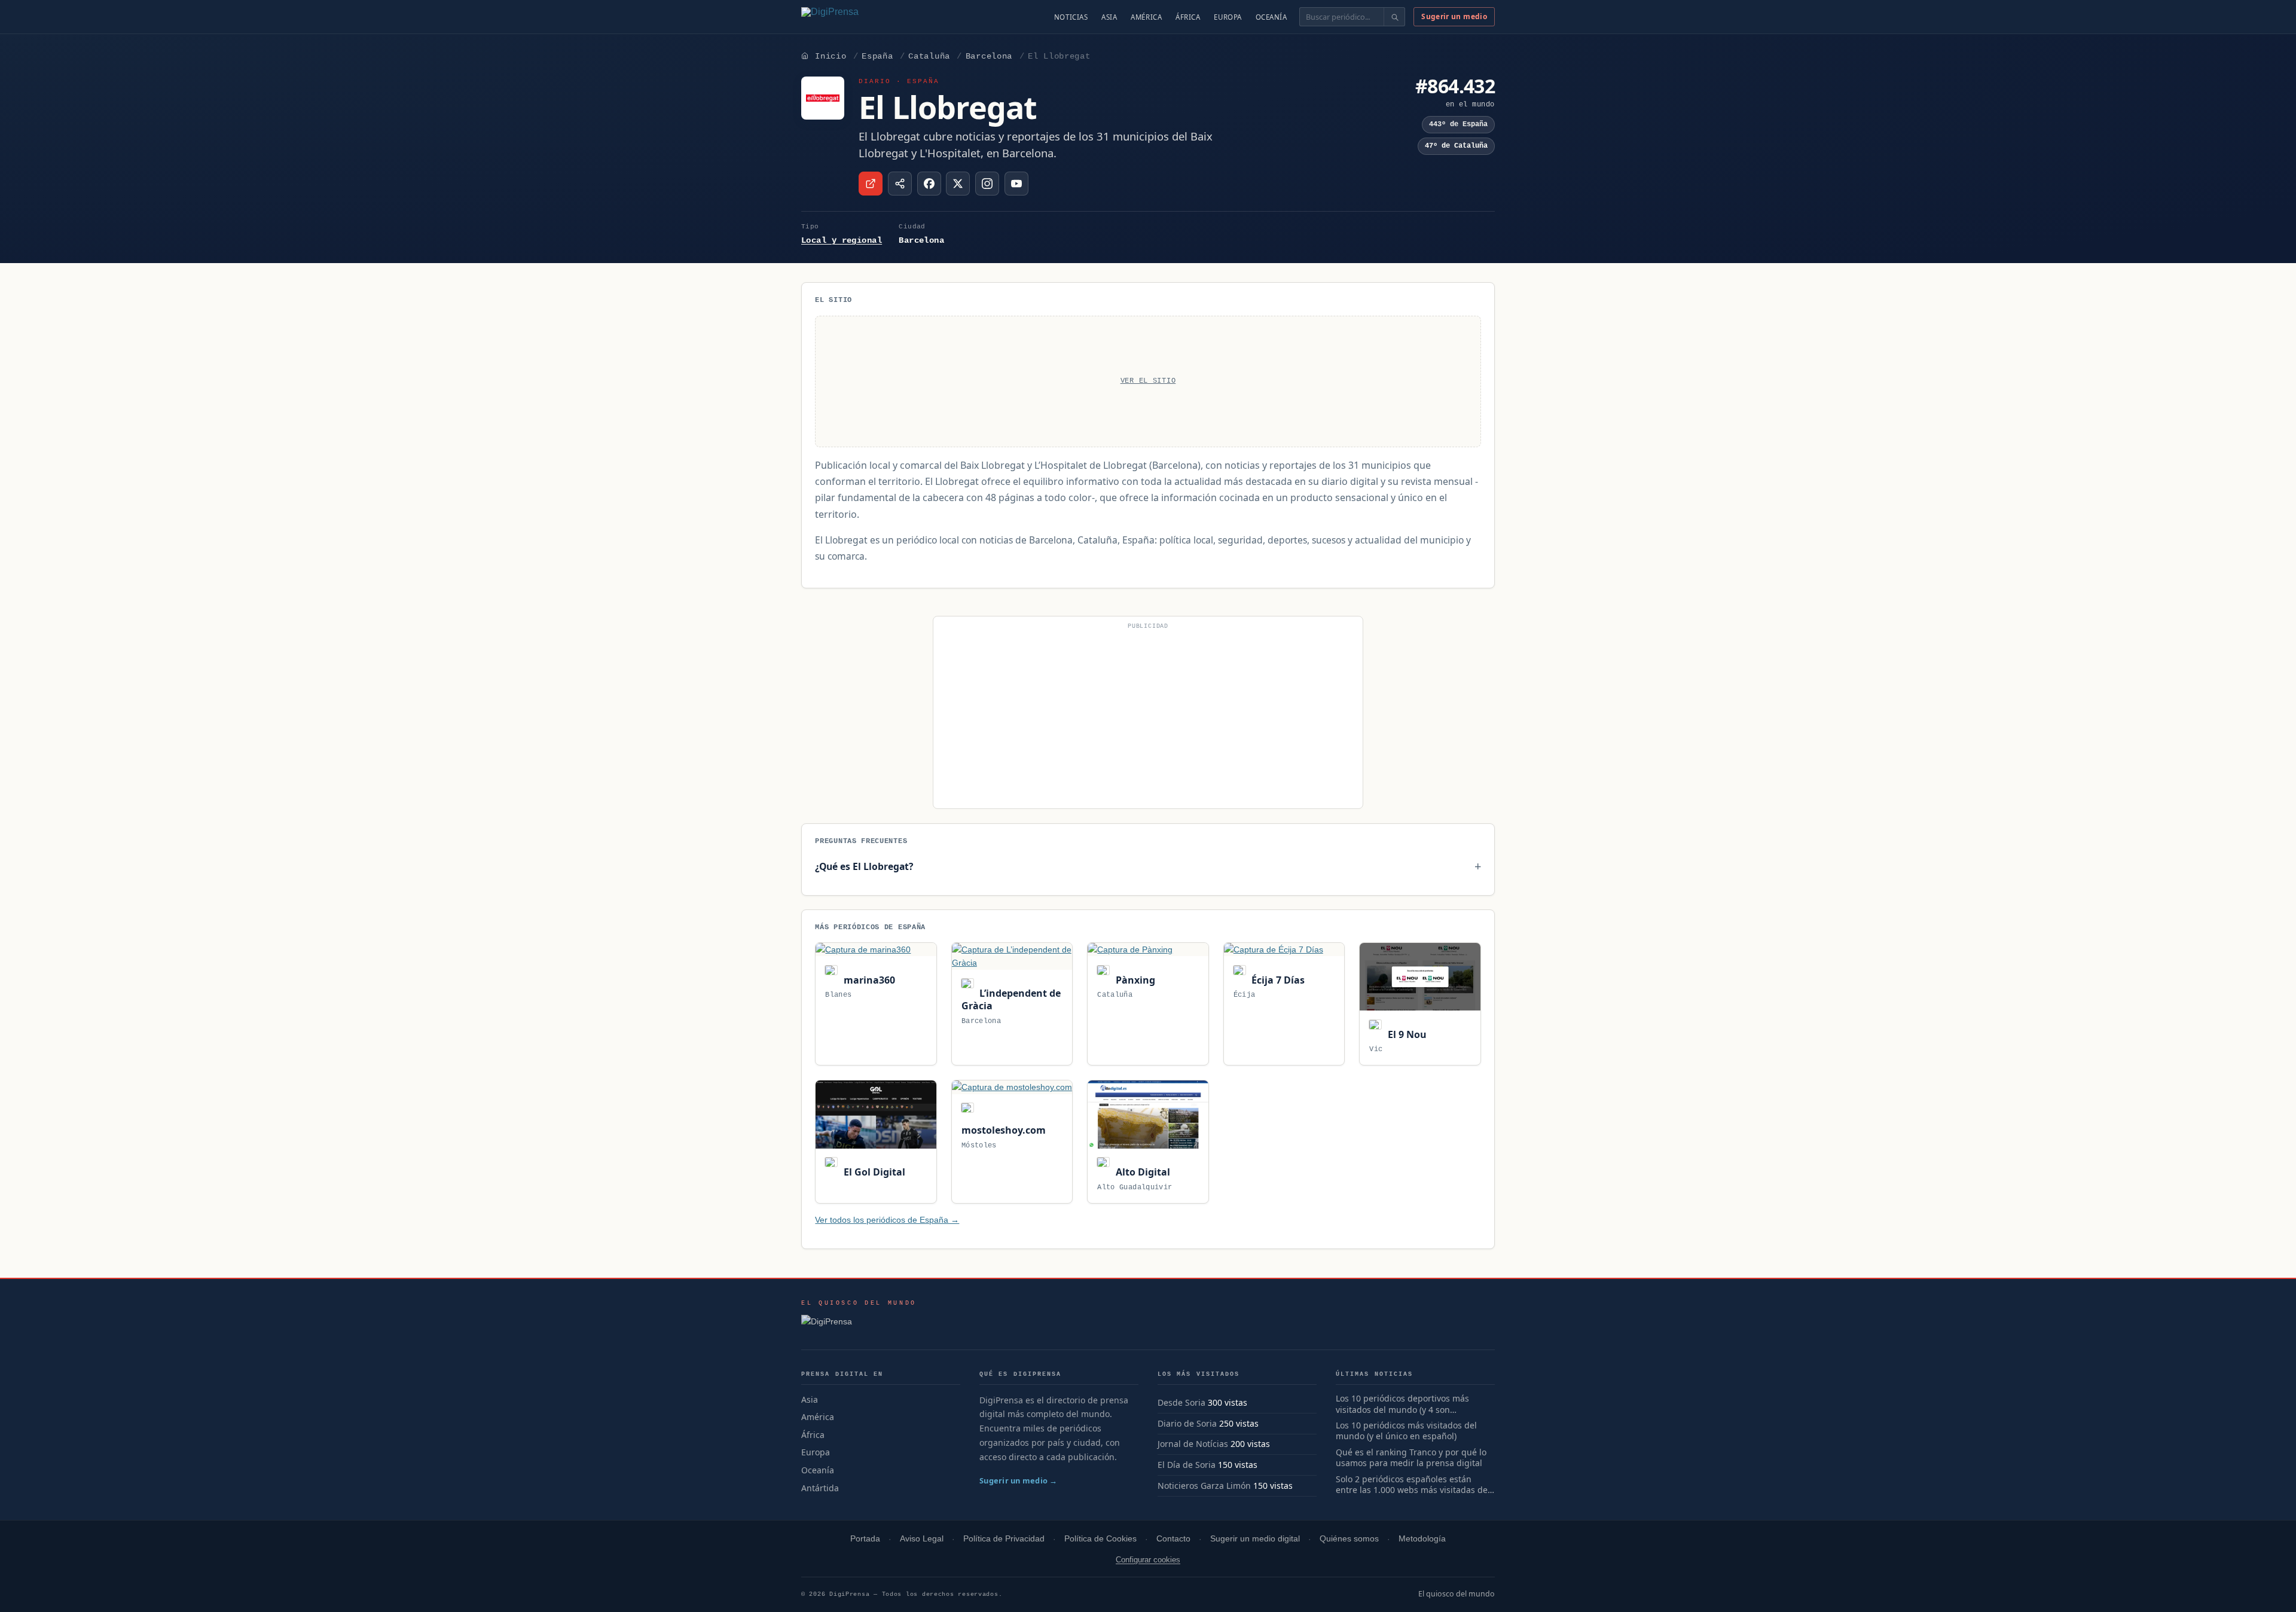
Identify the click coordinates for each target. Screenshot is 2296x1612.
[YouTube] (1016, 184)
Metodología (1422, 1539)
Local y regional (842, 240)
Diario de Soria (1187, 1423)
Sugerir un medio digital (1255, 1539)
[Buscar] (1394, 17)
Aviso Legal (922, 1539)
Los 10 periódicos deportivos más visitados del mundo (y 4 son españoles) (1402, 1405)
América (1146, 17)
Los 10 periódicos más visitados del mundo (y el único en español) (1406, 1431)
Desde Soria (1181, 1402)
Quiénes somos (1349, 1539)
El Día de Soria (1187, 1465)
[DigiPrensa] (859, 1325)
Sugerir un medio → (1019, 1480)
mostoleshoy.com (1004, 1130)
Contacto (1173, 1539)
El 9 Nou (1406, 1034)
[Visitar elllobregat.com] (871, 184)
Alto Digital (1141, 1172)
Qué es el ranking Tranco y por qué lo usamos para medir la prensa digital (1411, 1458)
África (1188, 17)
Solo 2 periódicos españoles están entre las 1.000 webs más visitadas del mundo (1413, 1485)
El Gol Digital (873, 1172)
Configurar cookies (1148, 1560)
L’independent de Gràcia (1011, 999)
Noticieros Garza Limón (1204, 1486)
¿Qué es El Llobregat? (864, 866)
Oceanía (1271, 17)
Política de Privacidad (1004, 1539)
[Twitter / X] (958, 184)
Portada (865, 1539)
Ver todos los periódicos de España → (887, 1220)
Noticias (1071, 17)
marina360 (868, 980)
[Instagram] (987, 184)
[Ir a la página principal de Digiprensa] (856, 17)
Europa (1228, 17)
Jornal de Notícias (1193, 1444)
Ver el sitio (1148, 381)
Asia (1109, 17)
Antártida (820, 1488)
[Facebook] (929, 184)
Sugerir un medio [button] (1454, 16)
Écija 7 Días (1277, 980)
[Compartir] (900, 184)
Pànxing (1134, 980)
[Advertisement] (1148, 718)
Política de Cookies (1100, 1539)
